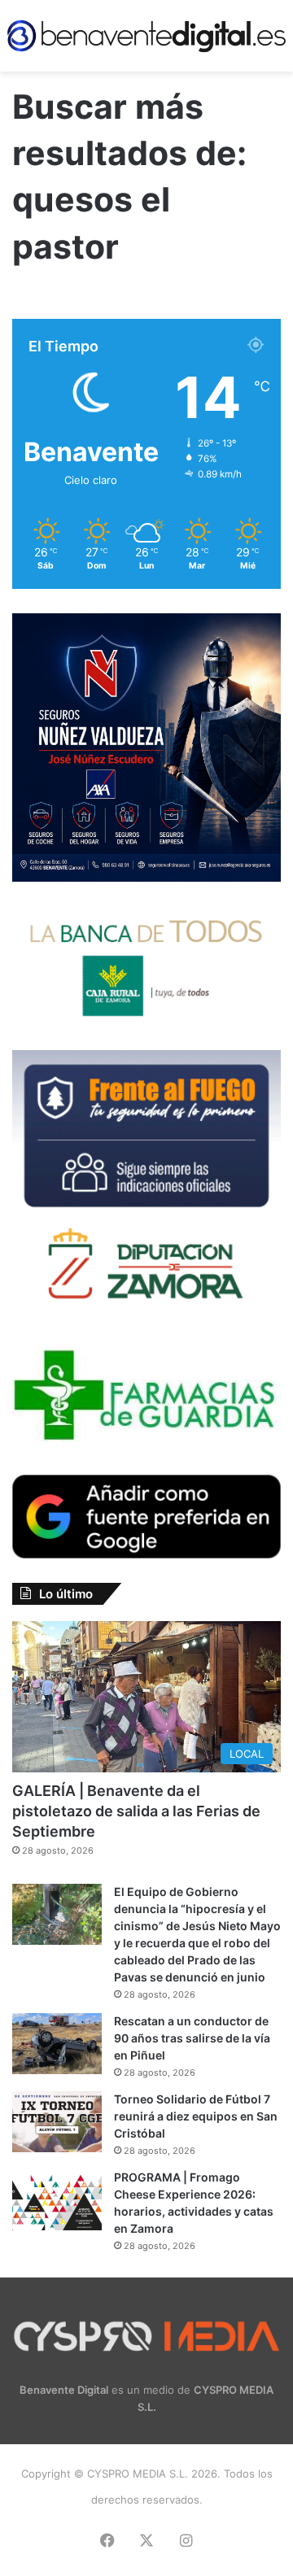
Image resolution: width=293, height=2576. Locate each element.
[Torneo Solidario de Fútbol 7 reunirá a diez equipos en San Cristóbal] (57, 2122)
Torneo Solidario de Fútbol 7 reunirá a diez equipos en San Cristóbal (196, 2116)
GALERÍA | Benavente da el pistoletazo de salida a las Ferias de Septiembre (136, 1811)
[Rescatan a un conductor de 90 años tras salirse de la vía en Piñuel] (57, 2044)
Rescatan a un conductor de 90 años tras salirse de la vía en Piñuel (192, 2038)
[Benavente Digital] (146, 36)
